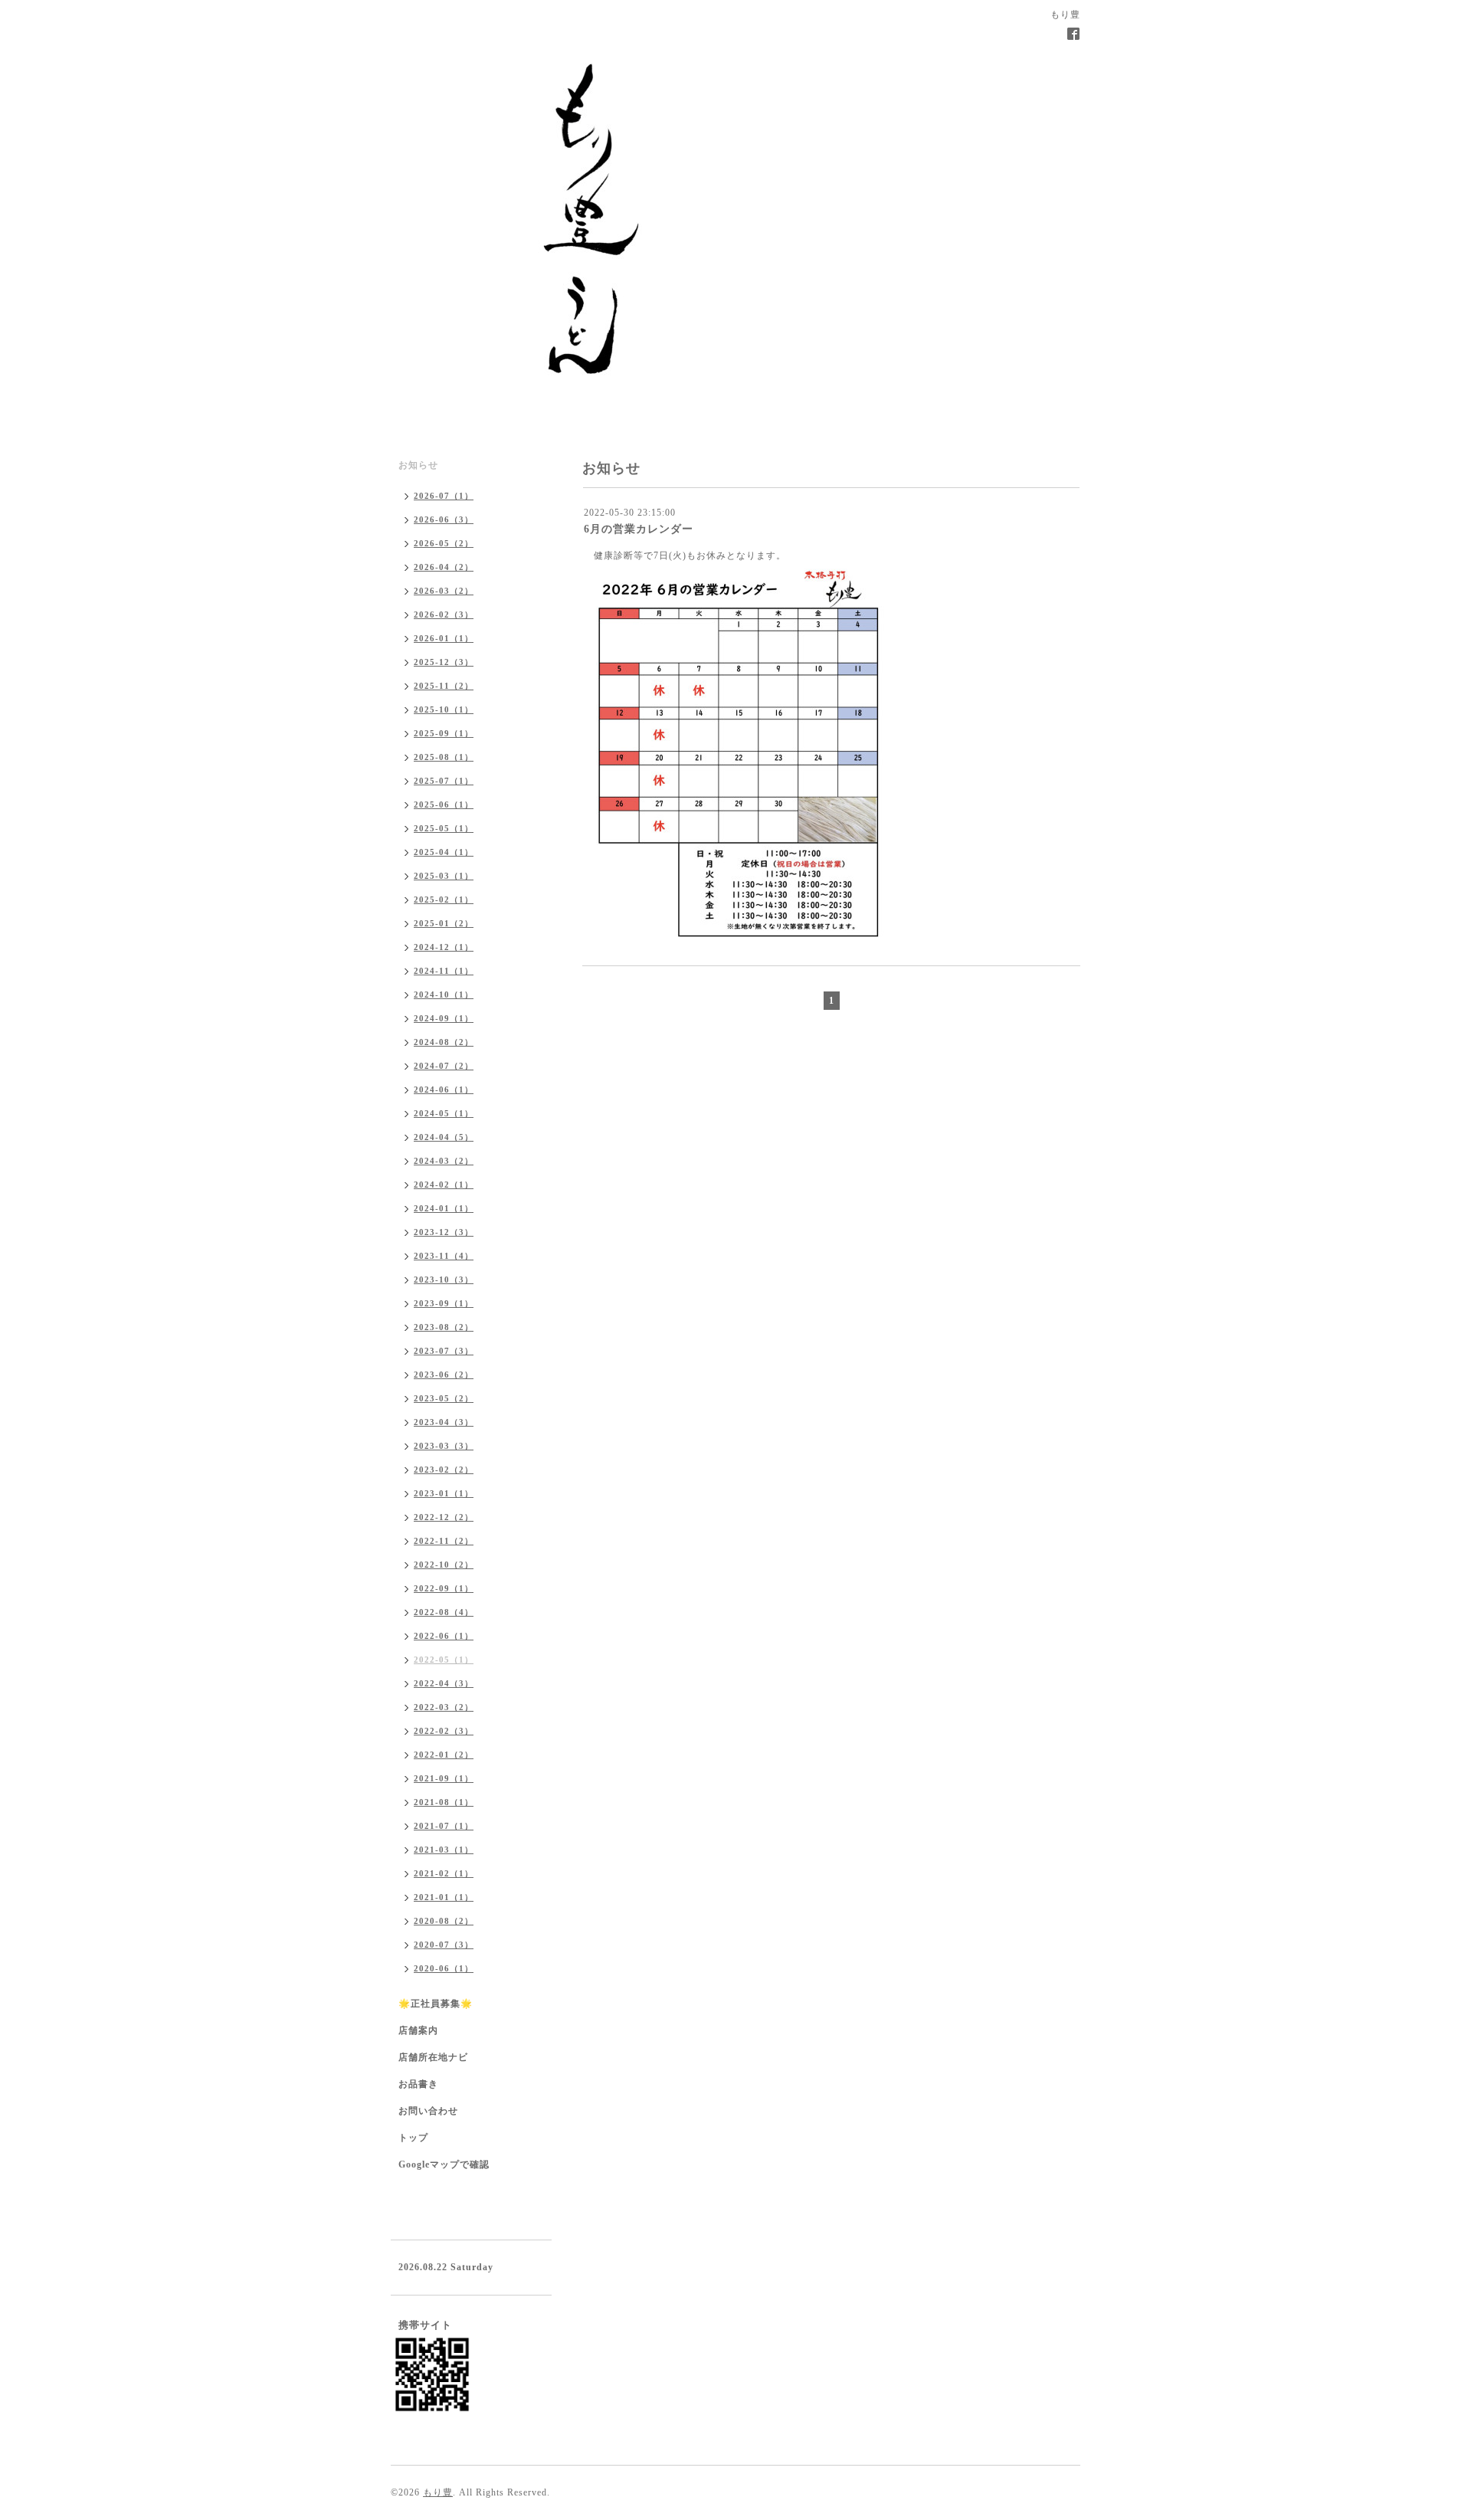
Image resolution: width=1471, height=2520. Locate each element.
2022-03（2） (444, 1707)
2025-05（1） (444, 828)
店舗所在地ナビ (433, 2057)
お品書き (418, 2084)
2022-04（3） (444, 1683)
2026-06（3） (444, 519)
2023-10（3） (444, 1280)
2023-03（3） (444, 1446)
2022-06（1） (444, 1636)
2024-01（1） (444, 1208)
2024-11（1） (444, 971)
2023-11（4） (444, 1256)
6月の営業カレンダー (639, 529)
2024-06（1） (444, 1090)
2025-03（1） (444, 876)
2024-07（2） (444, 1066)
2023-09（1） (444, 1303)
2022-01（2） (444, 1755)
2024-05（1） (444, 1113)
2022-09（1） (444, 1588)
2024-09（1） (444, 1018)
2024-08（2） (444, 1042)
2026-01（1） (444, 638)
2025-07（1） (444, 781)
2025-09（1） (444, 733)
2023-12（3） (444, 1232)
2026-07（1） (444, 496)
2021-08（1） (444, 1802)
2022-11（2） (444, 1541)
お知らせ (418, 465)
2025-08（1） (444, 757)
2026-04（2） (444, 567)
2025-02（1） (444, 900)
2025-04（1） (444, 852)
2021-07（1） (444, 1826)
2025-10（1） (444, 709)
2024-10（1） (444, 995)
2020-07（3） (444, 1945)
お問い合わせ (428, 2111)
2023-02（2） (444, 1470)
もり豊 (438, 2492)
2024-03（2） (444, 1161)
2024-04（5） (444, 1137)
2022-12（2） (444, 1517)
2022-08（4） (444, 1612)
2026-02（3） (444, 614)
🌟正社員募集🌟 (436, 2004)
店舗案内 (418, 2030)
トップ (413, 2138)
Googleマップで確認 (444, 2164)
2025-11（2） (444, 686)
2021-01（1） (444, 1897)
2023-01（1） (444, 1493)
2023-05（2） (444, 1398)
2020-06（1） (444, 1968)
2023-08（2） (444, 1327)
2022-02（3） (444, 1731)
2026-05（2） (444, 543)
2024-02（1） (444, 1185)
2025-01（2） (444, 923)
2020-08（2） (444, 1921)
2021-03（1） (444, 1850)
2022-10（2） (444, 1565)
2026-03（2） (444, 591)
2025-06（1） (444, 804)
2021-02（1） (444, 1873)
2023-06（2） (444, 1375)
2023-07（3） (444, 1351)
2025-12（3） (444, 662)
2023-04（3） (444, 1422)
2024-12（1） (444, 947)
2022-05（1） (444, 1660)
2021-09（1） (444, 1778)
